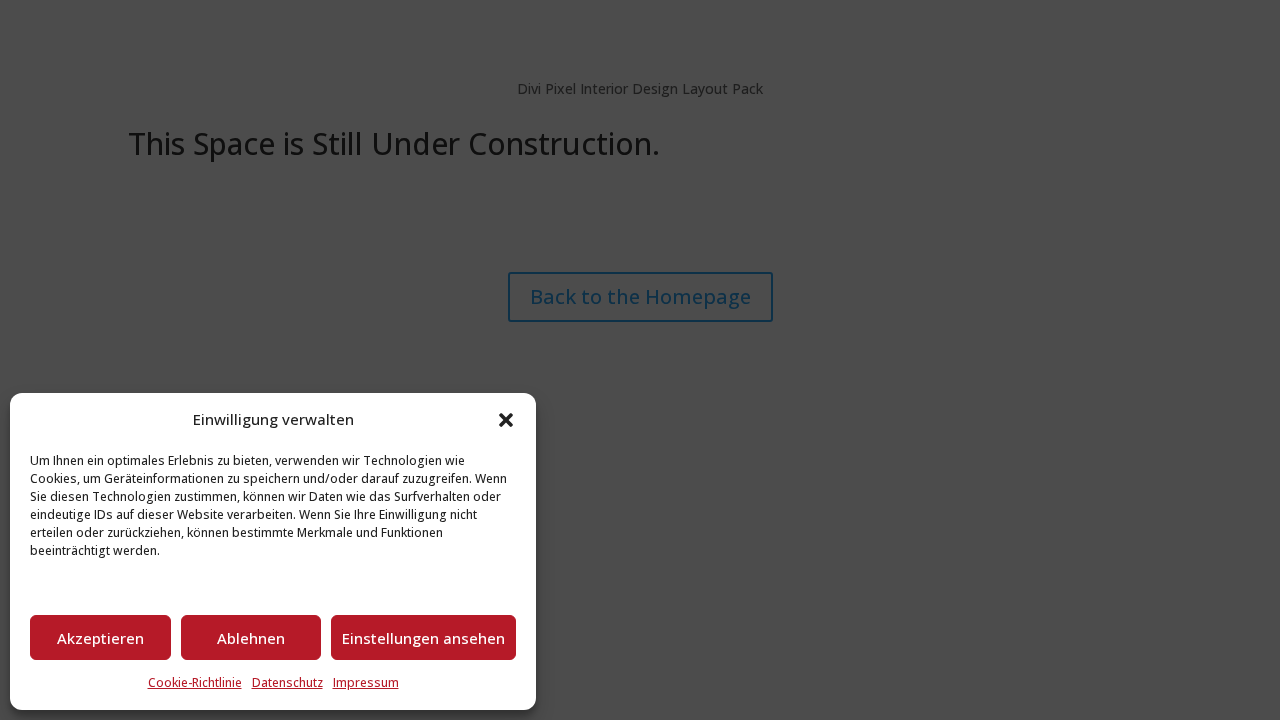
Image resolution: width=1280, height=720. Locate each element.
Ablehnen (251, 638)
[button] (506, 420)
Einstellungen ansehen (423, 638)
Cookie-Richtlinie (195, 682)
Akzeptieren (100, 638)
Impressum (366, 682)
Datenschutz (287, 682)
